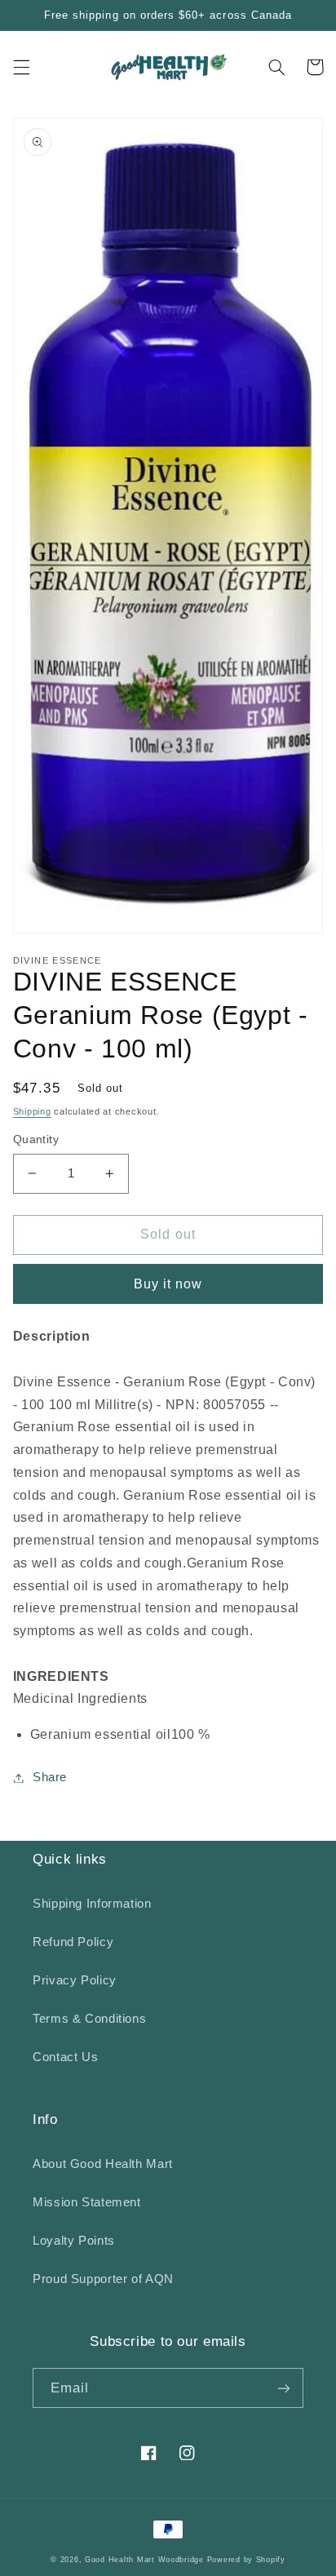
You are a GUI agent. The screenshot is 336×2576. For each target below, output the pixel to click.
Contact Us (65, 2057)
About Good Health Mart (103, 2164)
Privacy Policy (75, 1980)
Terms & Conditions (89, 2019)
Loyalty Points (74, 2241)
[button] (21, 67)
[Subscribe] (284, 2388)
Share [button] (50, 1777)
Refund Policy (73, 1942)
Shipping (32, 1111)
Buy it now (168, 1284)
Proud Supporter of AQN (103, 2279)
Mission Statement (87, 2202)
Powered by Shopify (246, 2560)
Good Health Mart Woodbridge (144, 2560)
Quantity (36, 1139)
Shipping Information (92, 1904)
